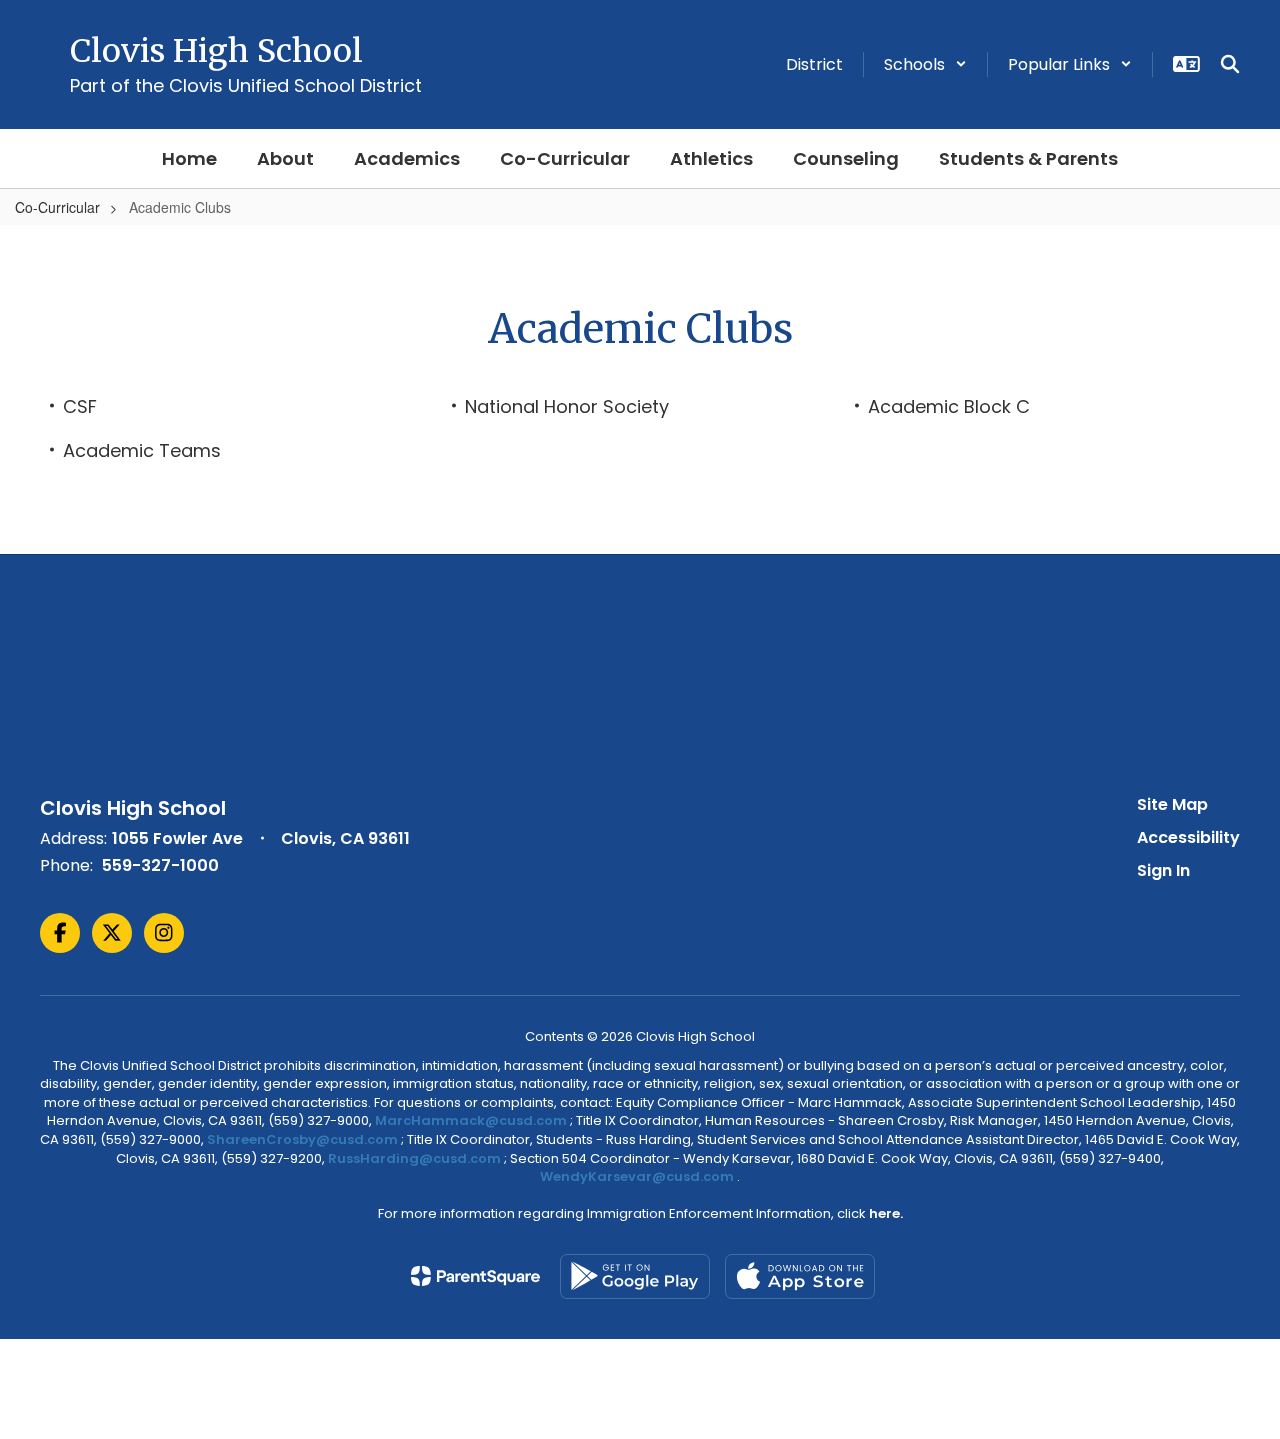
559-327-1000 (160, 865)
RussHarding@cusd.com (414, 1158)
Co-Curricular (57, 207)
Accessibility (1188, 837)
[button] (925, 64)
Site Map (1172, 804)
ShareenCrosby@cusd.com (302, 1139)
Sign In (1163, 870)
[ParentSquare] (475, 1276)
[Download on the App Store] (800, 1276)
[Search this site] (1230, 64)
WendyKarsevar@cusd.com (638, 1176)
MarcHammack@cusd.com (471, 1120)
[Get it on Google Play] (635, 1276)
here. (886, 1213)
